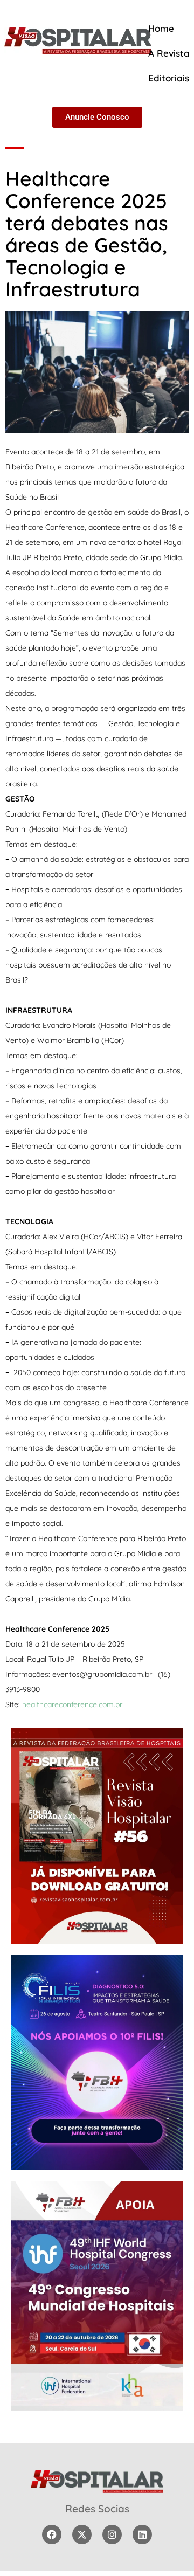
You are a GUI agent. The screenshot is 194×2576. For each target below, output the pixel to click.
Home (161, 28)
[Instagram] (112, 2534)
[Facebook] (52, 2534)
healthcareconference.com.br (72, 1704)
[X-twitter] (82, 2534)
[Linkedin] (142, 2534)
